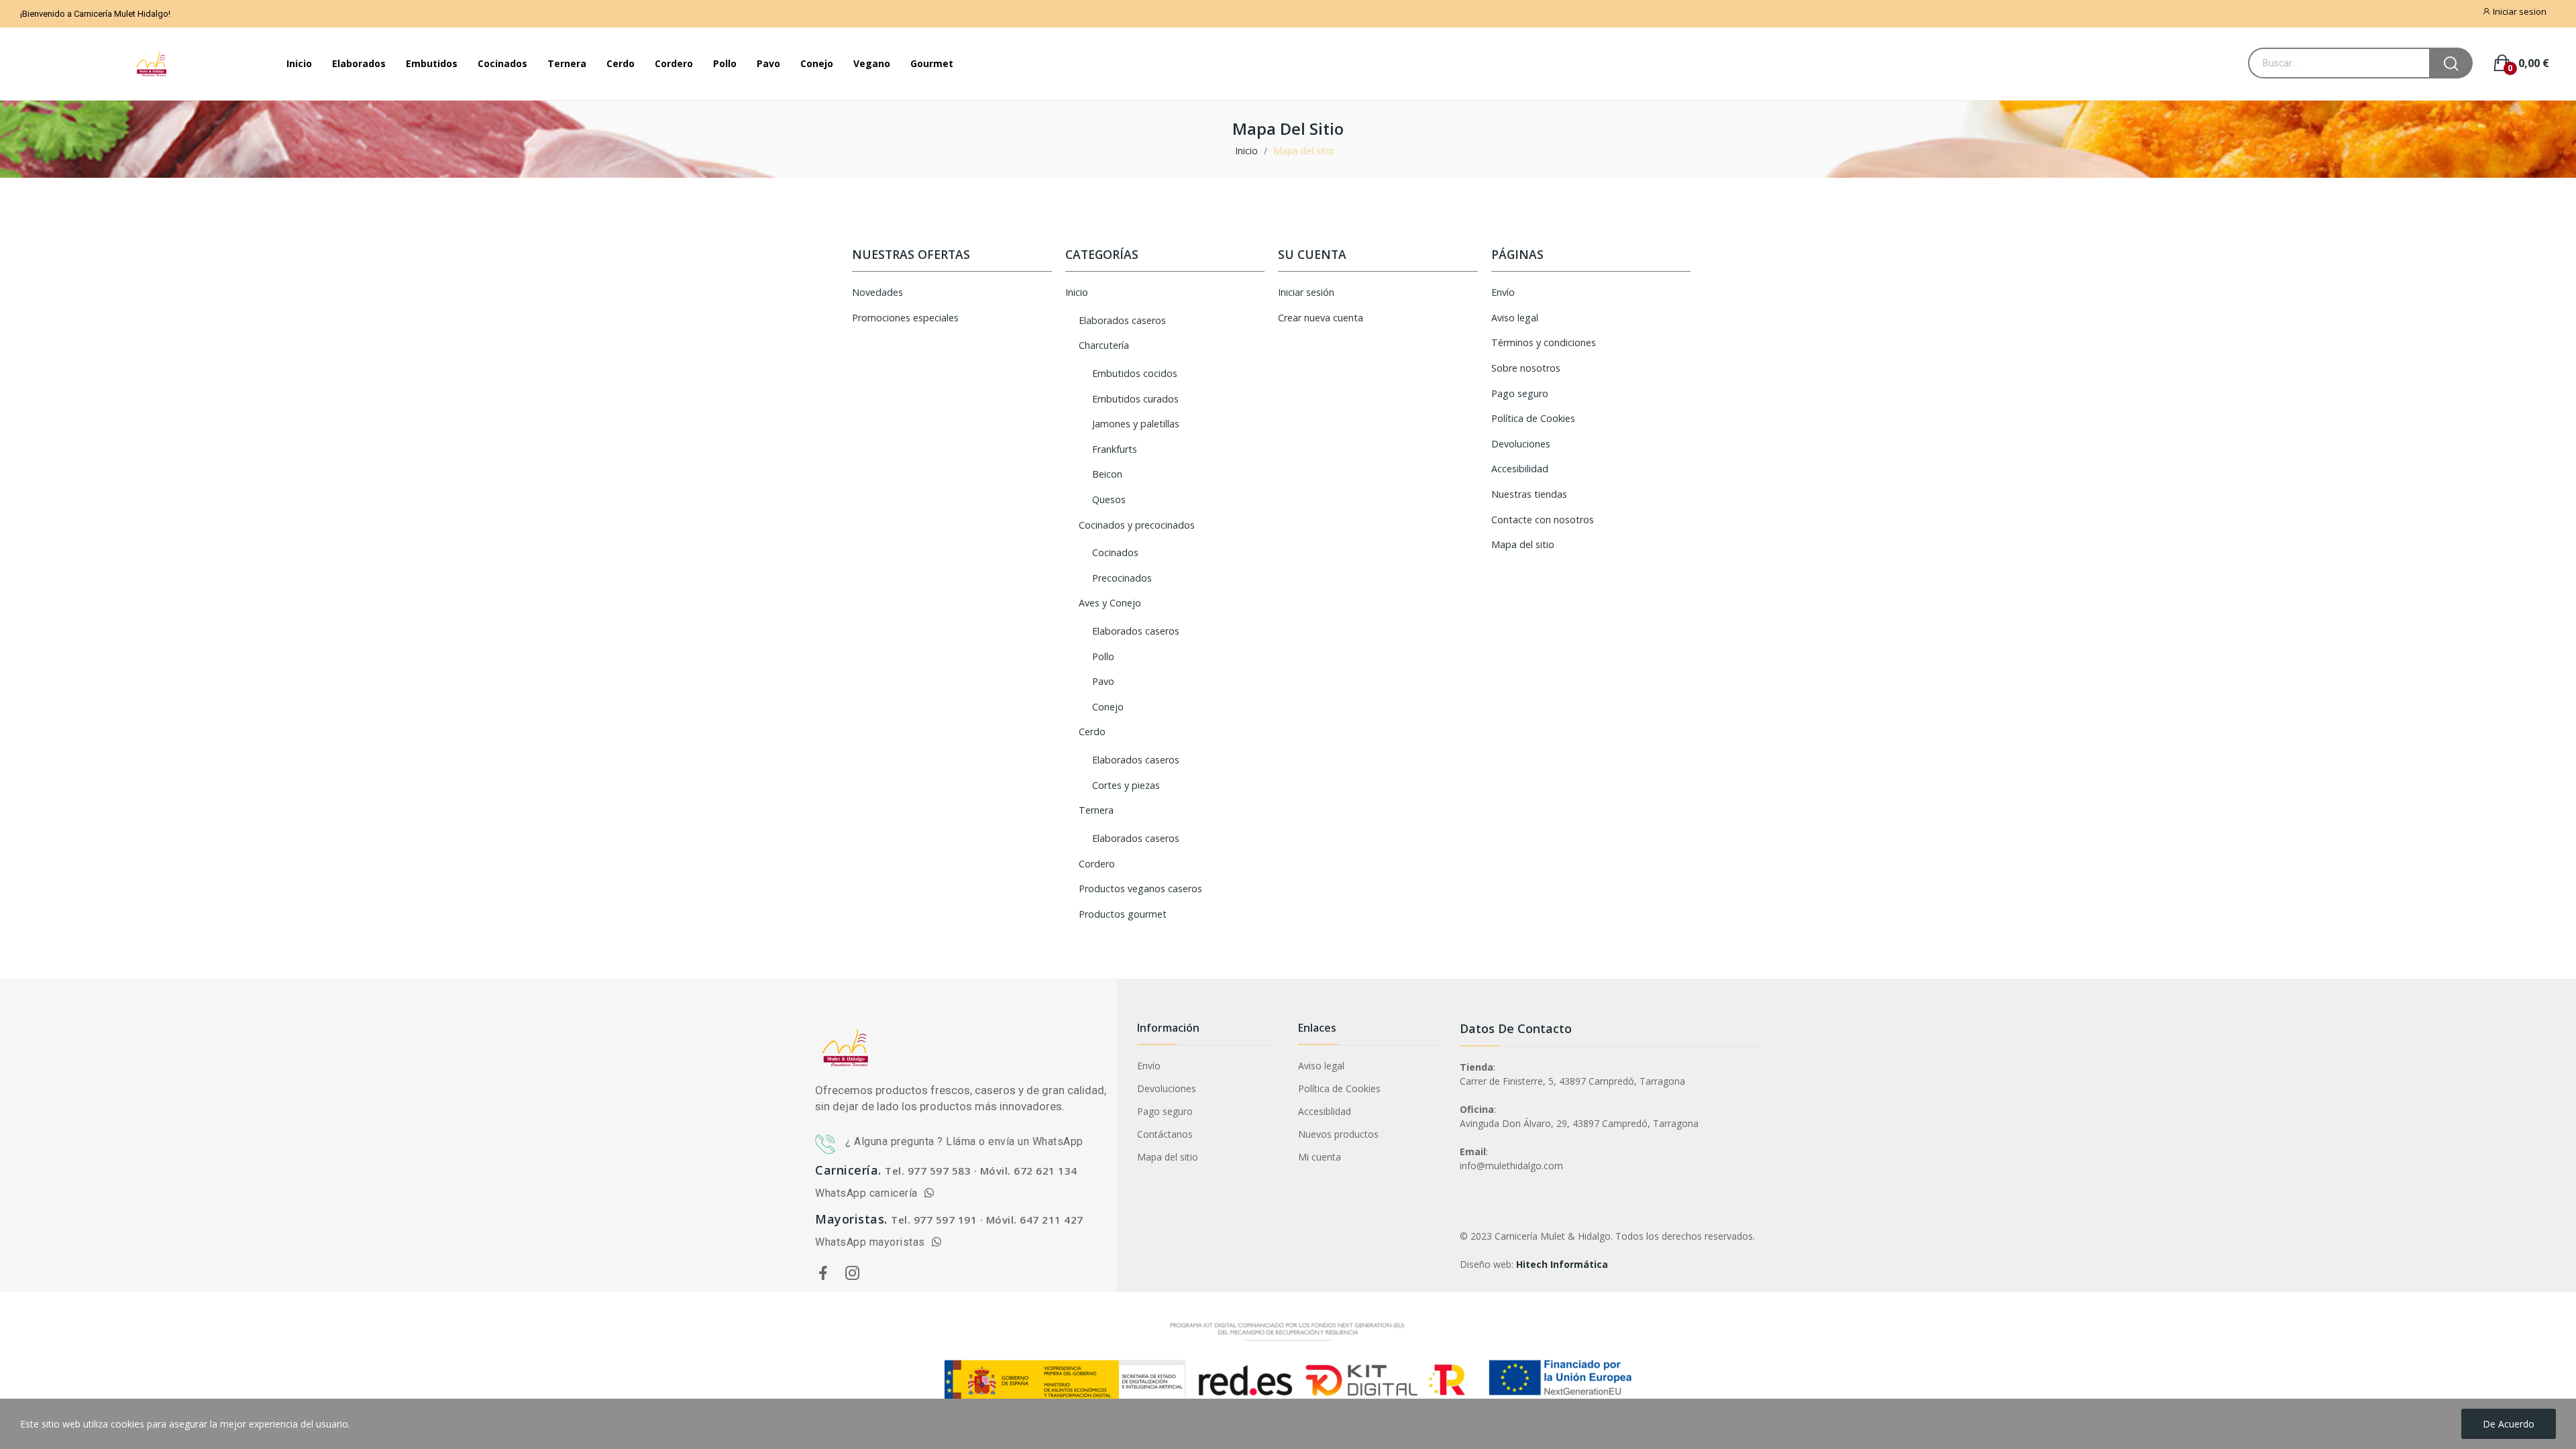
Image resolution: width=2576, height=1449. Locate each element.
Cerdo (1092, 732)
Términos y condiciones (1544, 342)
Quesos (1109, 499)
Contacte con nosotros (1543, 520)
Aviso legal (1515, 318)
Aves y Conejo (1110, 603)
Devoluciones (1521, 444)
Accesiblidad (1325, 1111)
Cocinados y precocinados (1137, 525)
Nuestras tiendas (1529, 494)
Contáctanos (1165, 1134)
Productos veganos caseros (1140, 889)
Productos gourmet (1123, 914)
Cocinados (1115, 552)
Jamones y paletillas (1136, 424)
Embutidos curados (1135, 399)
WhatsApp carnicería (869, 1193)
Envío (1503, 292)
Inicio (1077, 292)
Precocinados (1122, 578)
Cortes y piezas (1126, 785)
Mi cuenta (1320, 1157)
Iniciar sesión (1306, 292)
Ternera (1096, 810)
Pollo (1103, 656)
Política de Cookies (1533, 418)
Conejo (1108, 707)
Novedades (877, 292)
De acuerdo (2509, 1424)
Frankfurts (1115, 449)
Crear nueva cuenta (1321, 318)
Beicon (1107, 474)
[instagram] (853, 1274)
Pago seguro (1520, 393)
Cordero (1097, 864)
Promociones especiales (905, 318)
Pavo (1103, 681)
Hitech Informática (1562, 1264)
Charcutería (1104, 345)
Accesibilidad (1520, 469)
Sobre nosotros (1526, 368)
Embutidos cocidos (1135, 373)
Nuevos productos (1338, 1134)
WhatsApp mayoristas (873, 1242)
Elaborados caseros (1122, 320)
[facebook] (823, 1274)
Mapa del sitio (1523, 544)
